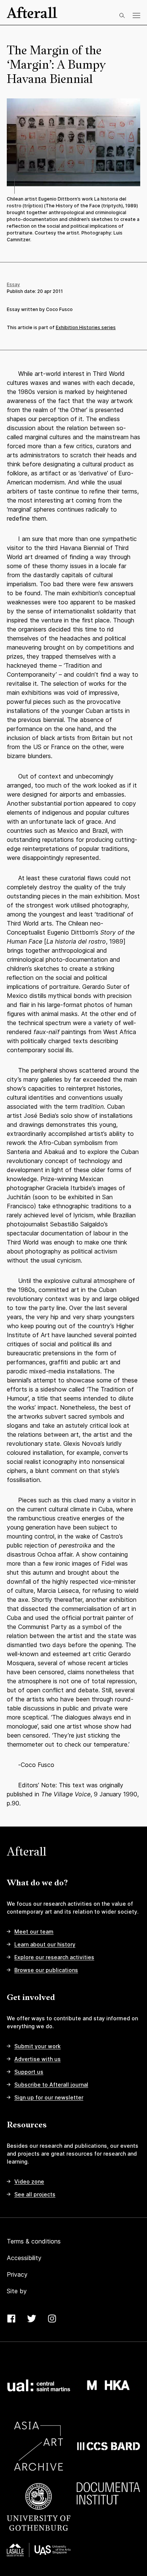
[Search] (122, 15)
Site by (17, 2291)
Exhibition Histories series (86, 327)
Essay (13, 284)
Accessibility (24, 2258)
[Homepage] (32, 12)
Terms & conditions (34, 2241)
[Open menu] (136, 15)
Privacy (17, 2274)
